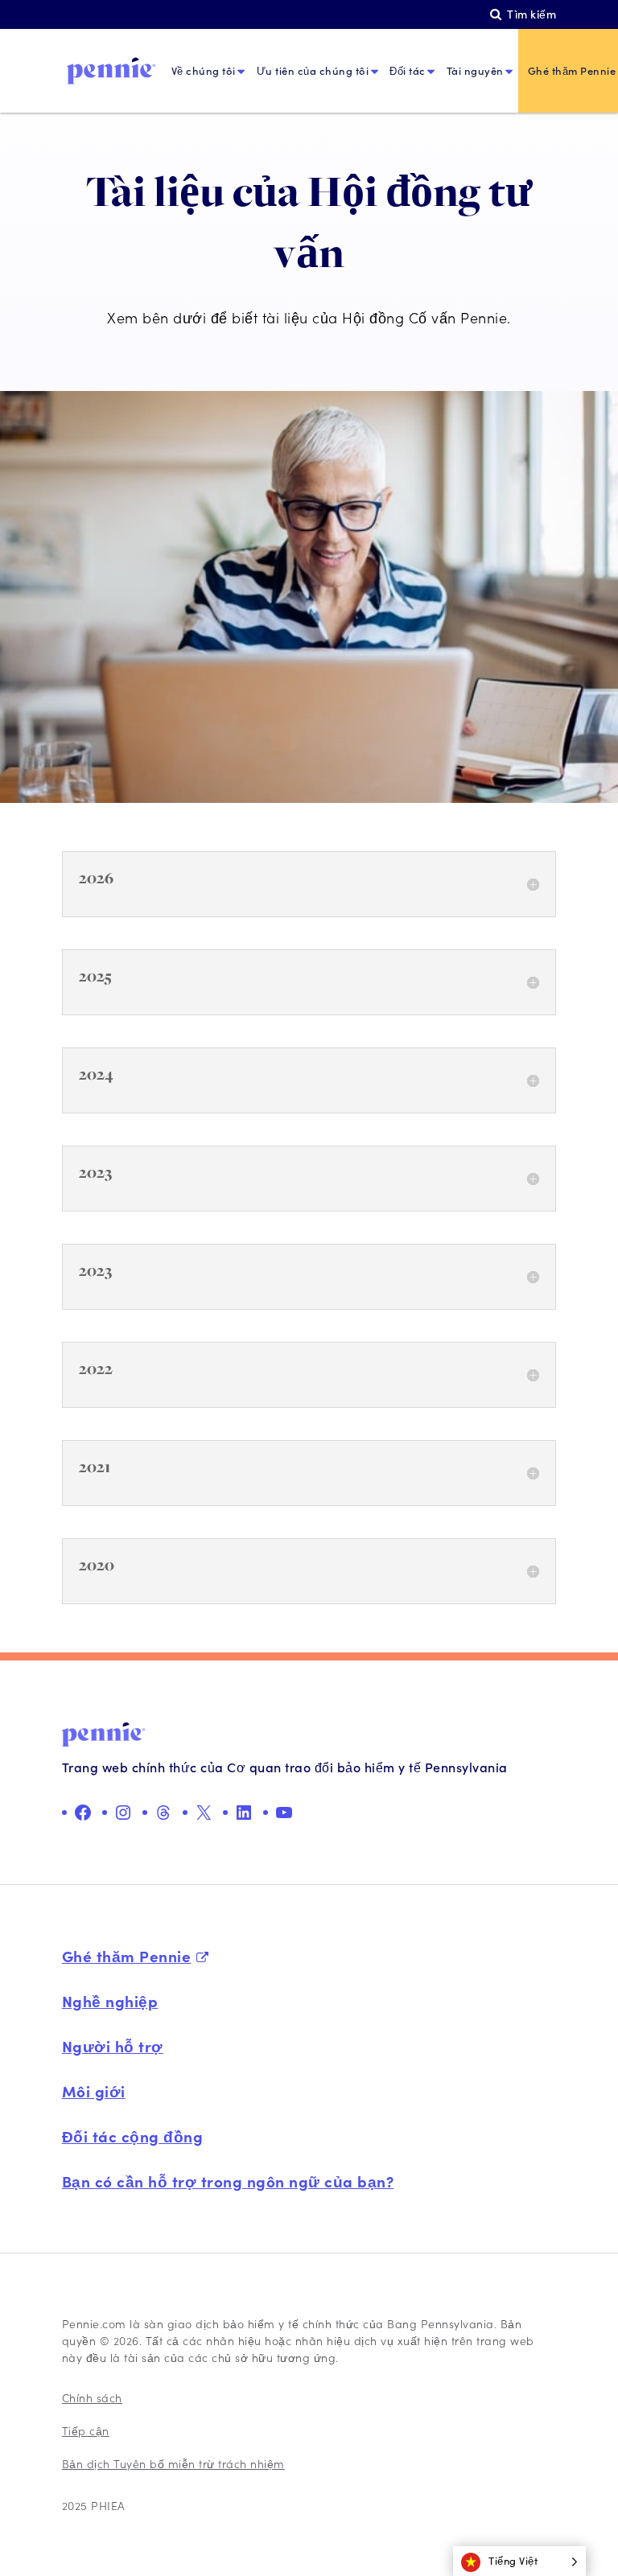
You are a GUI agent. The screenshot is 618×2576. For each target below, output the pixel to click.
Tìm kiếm (531, 14)
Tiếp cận (86, 2431)
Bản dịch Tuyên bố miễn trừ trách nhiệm (173, 2464)
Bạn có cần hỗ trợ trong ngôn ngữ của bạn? (228, 2181)
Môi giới (94, 2091)
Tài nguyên (475, 70)
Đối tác (408, 70)
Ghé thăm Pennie (127, 1956)
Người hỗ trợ (113, 2046)
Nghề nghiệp (110, 2001)
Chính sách (92, 2398)
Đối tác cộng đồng (133, 2136)
